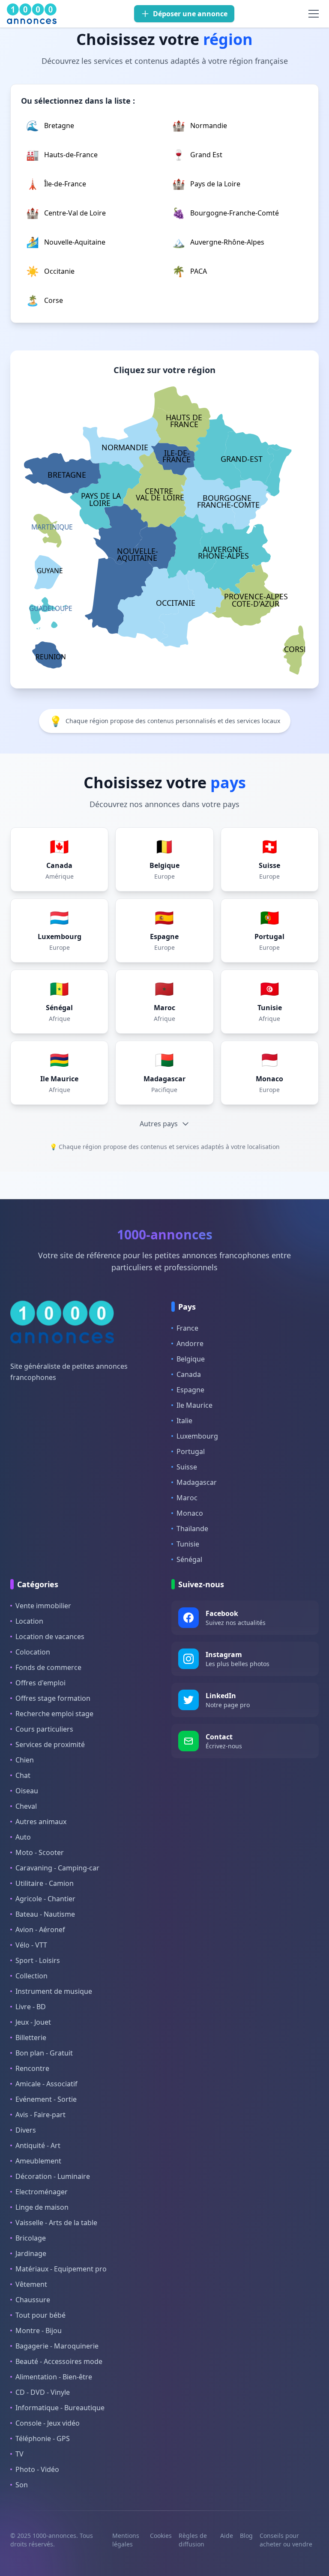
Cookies (161, 2536)
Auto (23, 1837)
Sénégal (189, 1559)
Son (22, 2485)
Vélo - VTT (31, 1945)
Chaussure (33, 2300)
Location (29, 1621)
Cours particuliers (44, 1729)
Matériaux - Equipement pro (61, 2269)
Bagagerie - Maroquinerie (57, 2346)
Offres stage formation (53, 1698)
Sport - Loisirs (38, 1960)
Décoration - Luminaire (53, 2176)
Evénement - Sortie (46, 2099)
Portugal (191, 1451)
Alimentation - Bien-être (54, 2377)
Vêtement (31, 2284)
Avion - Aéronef (40, 1930)
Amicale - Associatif (46, 2084)
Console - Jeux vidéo (48, 2423)
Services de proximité (50, 1744)
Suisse (187, 1467)
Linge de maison (42, 2207)
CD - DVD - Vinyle (43, 2392)
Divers (26, 2130)
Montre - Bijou (39, 2331)
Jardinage (31, 2253)
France (187, 1328)
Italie (184, 1421)
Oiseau (27, 1791)
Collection (31, 1976)
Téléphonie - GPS (43, 2438)
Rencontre (32, 2068)
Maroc (187, 1498)
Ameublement (38, 2161)
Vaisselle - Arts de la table (56, 2223)
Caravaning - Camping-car (57, 1868)
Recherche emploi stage (54, 1714)
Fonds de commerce (48, 1667)
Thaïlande (192, 1529)
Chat (23, 1775)
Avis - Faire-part (40, 2115)
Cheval (26, 1806)
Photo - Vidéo (37, 2469)
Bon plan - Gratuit (44, 2053)
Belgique (191, 1359)
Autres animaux (41, 1822)
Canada (189, 1374)
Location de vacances (50, 1637)
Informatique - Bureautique (60, 2408)
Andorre (190, 1343)
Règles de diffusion (193, 2540)
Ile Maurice (194, 1405)
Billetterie (31, 2037)
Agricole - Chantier (45, 1899)
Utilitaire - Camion (45, 1883)
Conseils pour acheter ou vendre (286, 2540)
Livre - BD (31, 2007)
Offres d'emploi (40, 1683)
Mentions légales (126, 2540)
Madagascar (197, 1482)
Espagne (190, 1390)
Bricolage (31, 2238)
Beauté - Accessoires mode (59, 2361)
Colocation (33, 1652)
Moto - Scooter (40, 1852)
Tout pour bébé (40, 2315)
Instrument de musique (54, 1991)
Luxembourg (197, 1436)
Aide (227, 2536)
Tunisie (188, 1544)
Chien (25, 1760)
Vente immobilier (43, 1606)
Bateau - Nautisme (45, 1914)
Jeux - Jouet (33, 2022)
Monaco (190, 1513)
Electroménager (42, 2192)
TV (19, 2454)
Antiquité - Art (38, 2145)
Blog (246, 2536)
